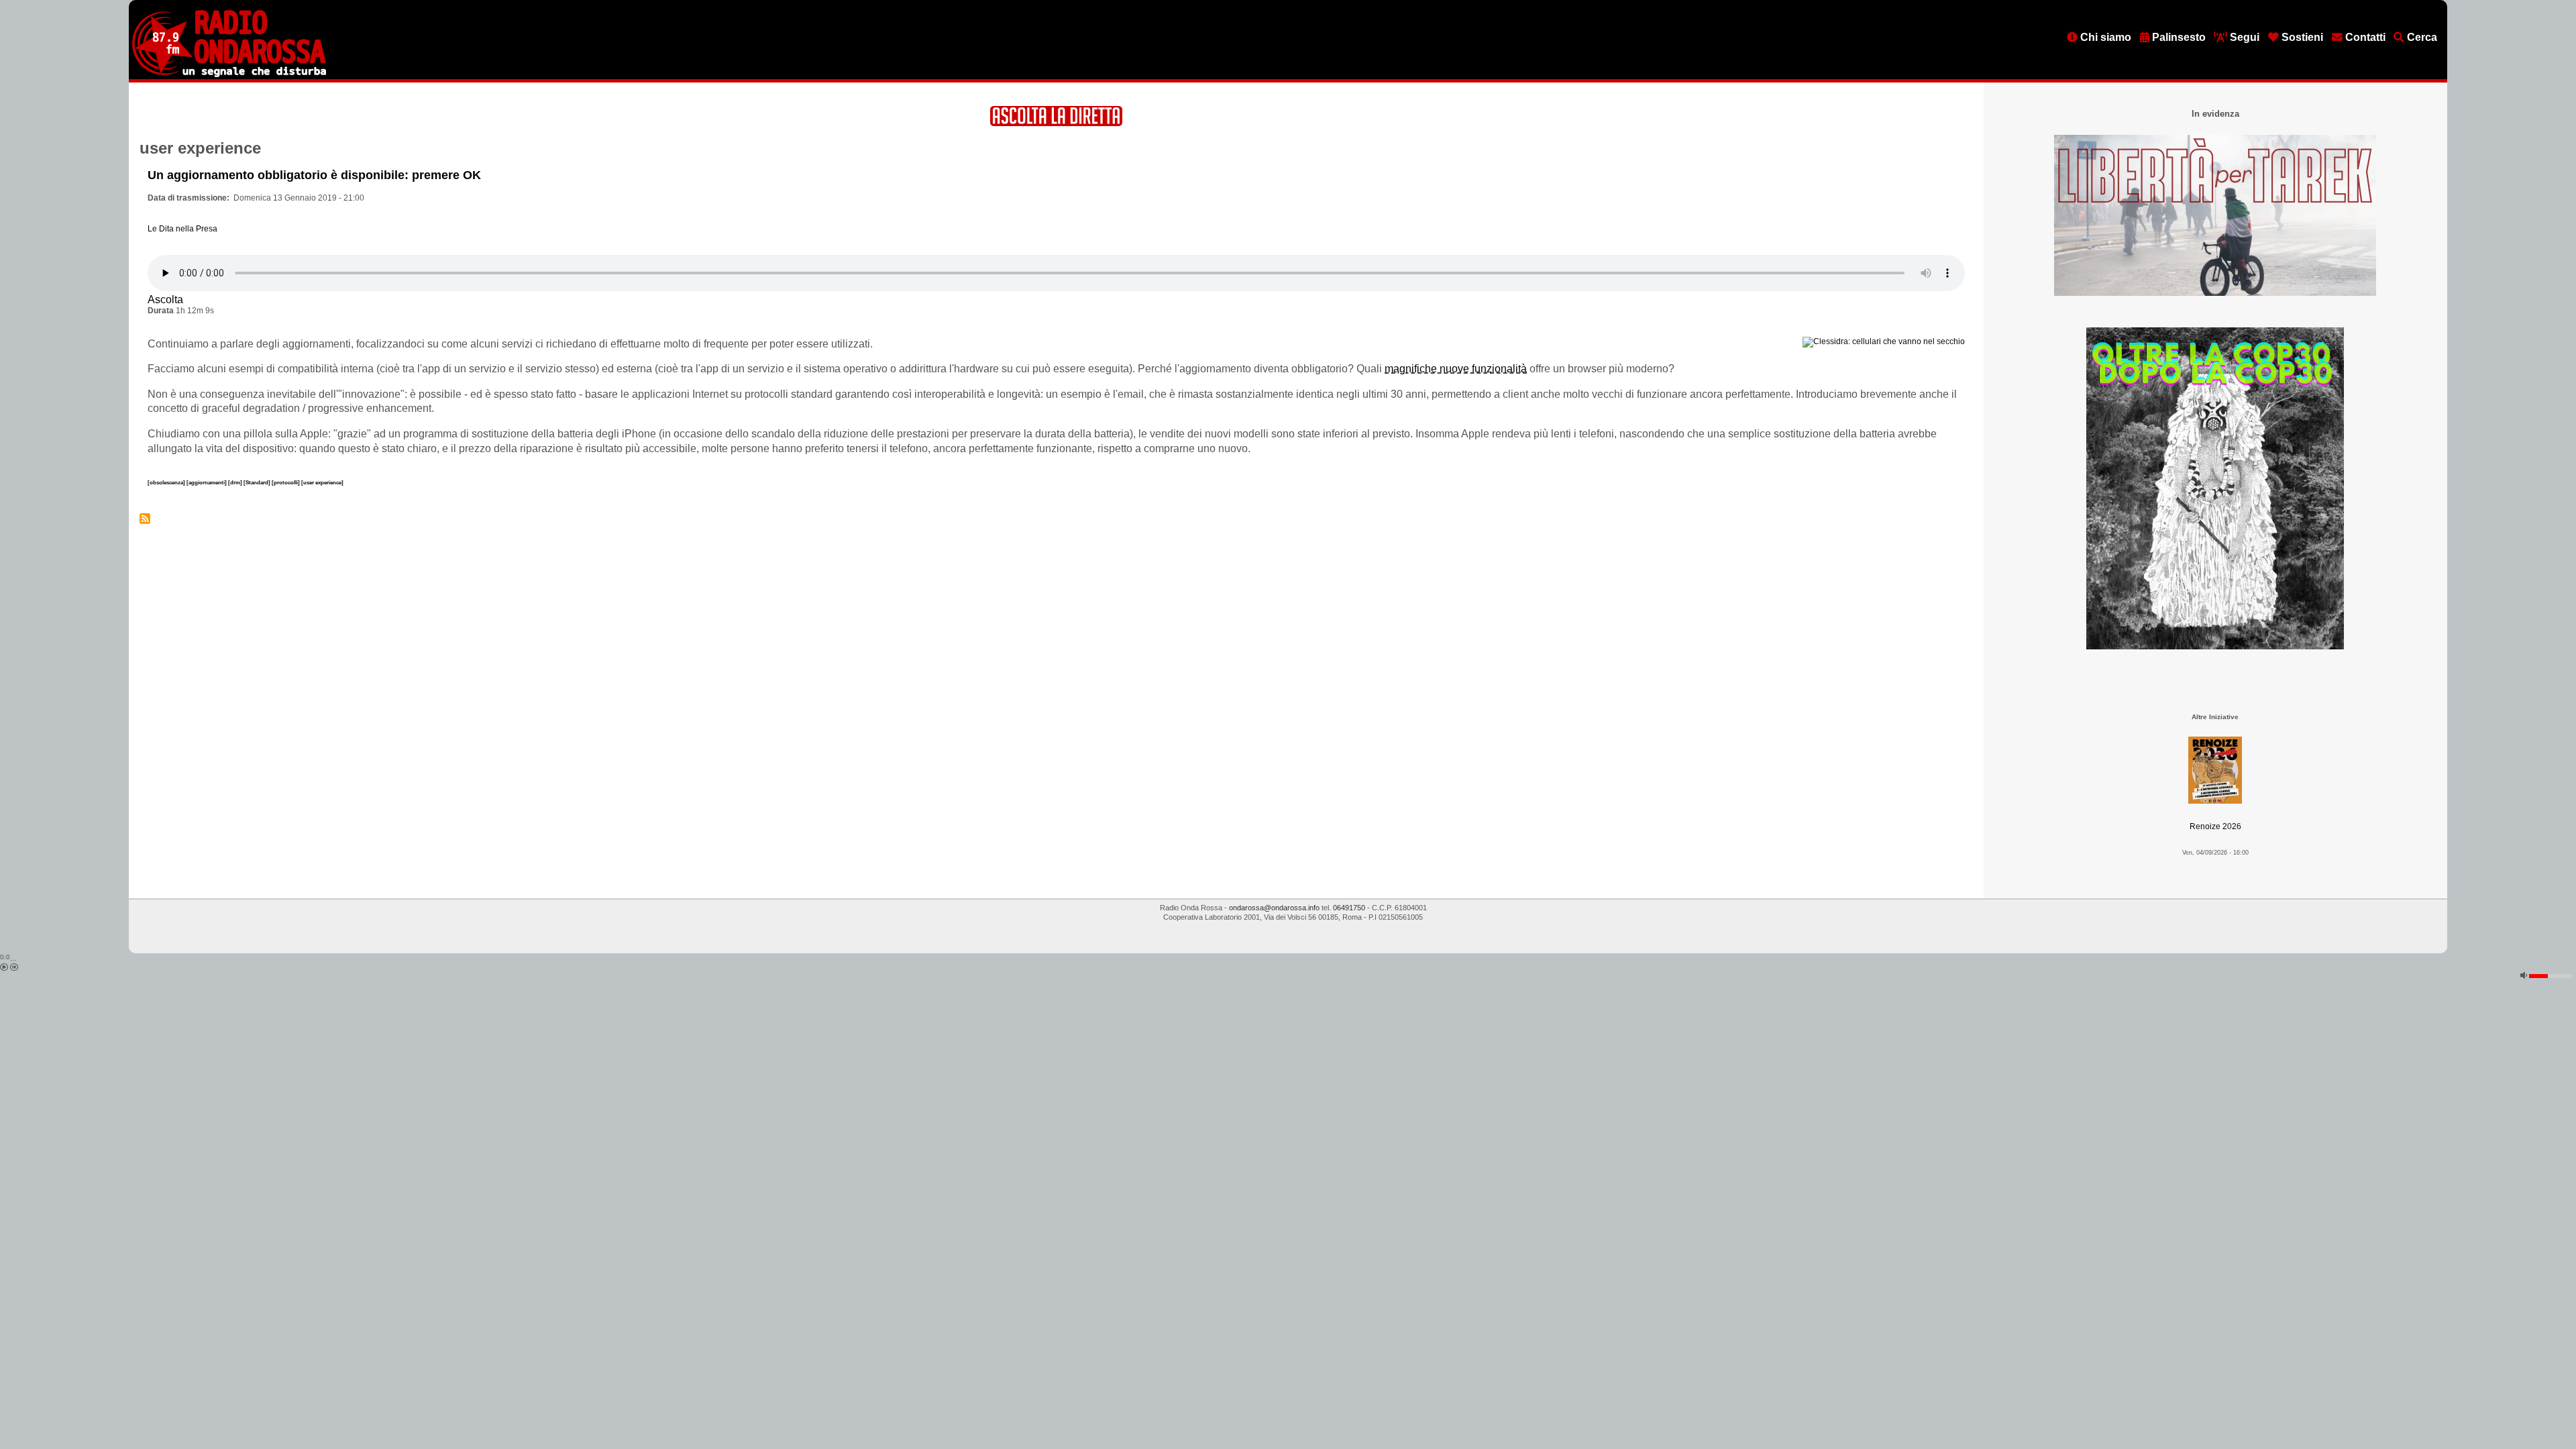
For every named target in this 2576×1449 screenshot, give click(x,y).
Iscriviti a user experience (145, 519)
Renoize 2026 (2215, 826)
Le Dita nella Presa (182, 229)
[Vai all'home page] (229, 74)
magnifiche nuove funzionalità (1456, 369)
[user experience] (322, 482)
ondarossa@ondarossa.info (1274, 908)
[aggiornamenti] (207, 482)
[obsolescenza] (167, 482)
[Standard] (258, 482)
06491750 (1349, 908)
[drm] (236, 482)
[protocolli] (286, 482)
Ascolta (165, 300)
